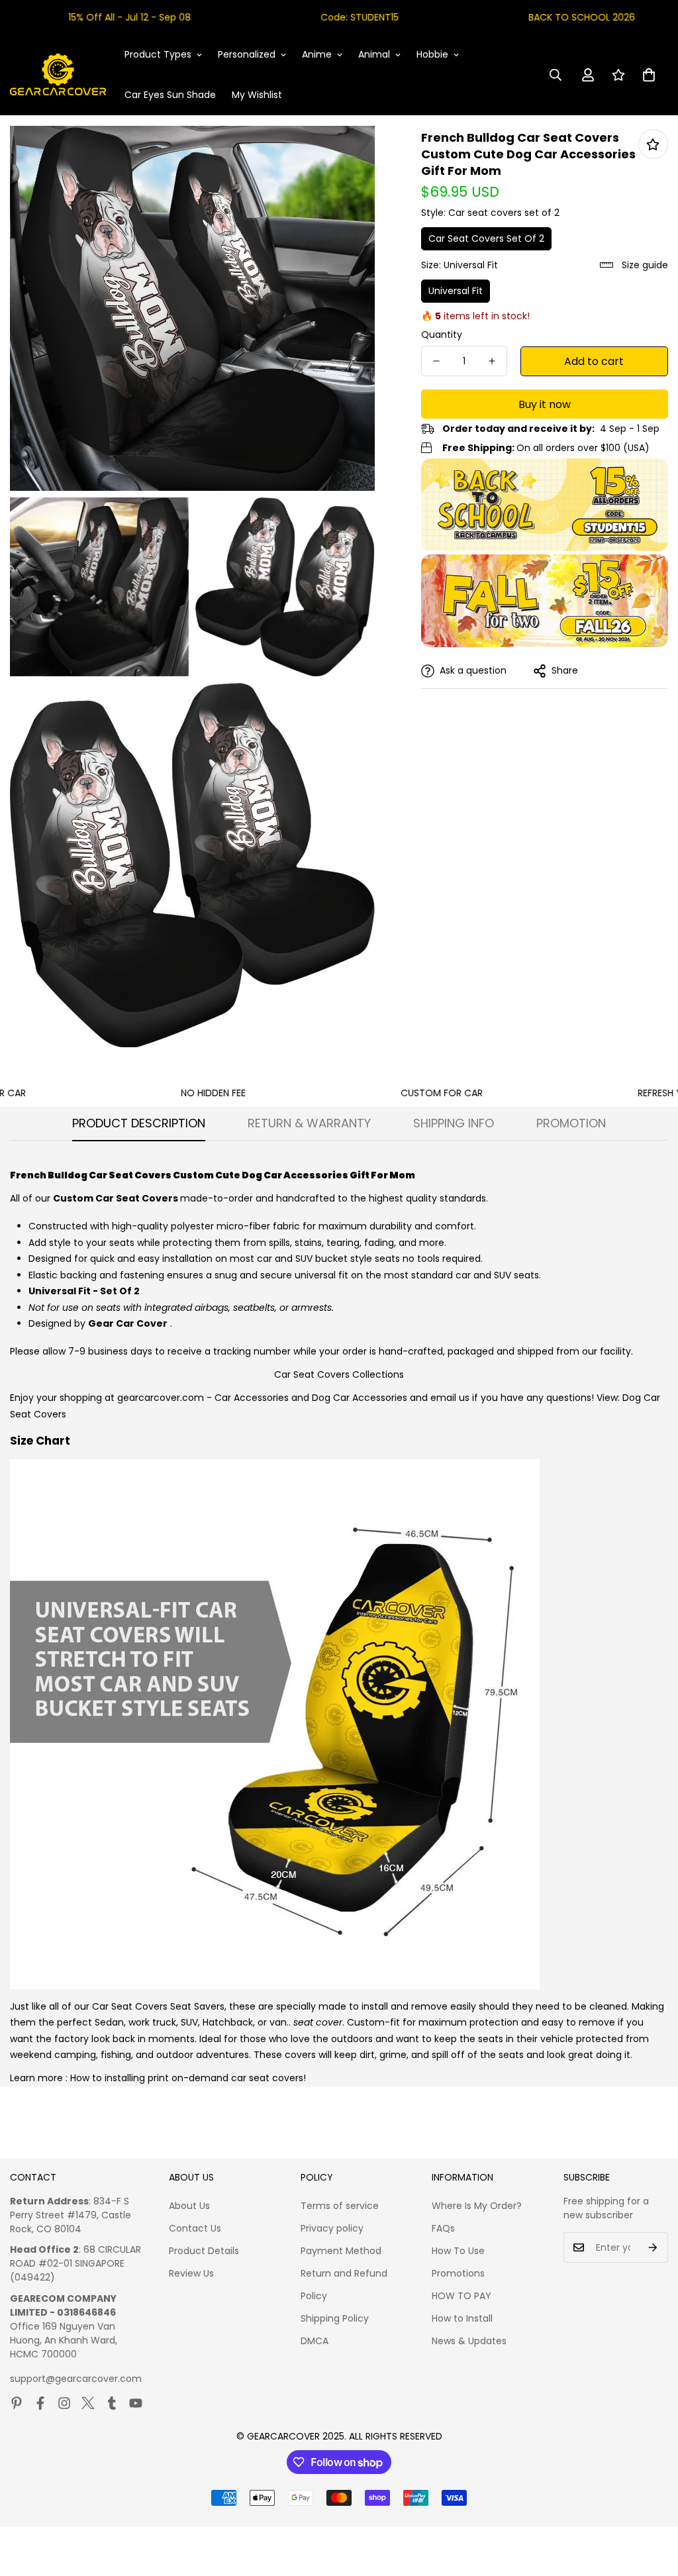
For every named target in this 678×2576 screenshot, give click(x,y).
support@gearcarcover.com (76, 2379)
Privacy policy (332, 2228)
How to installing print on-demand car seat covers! (188, 2078)
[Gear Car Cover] (58, 75)
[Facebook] (40, 2403)
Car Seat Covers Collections (339, 1374)
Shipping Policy (335, 2318)
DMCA (315, 2341)
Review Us (191, 2273)
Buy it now (545, 404)
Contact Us (195, 2228)
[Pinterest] (17, 2403)
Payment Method (341, 2251)
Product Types (158, 54)
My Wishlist (257, 95)
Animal (374, 54)
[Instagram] (64, 2403)
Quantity (442, 335)
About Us (189, 2206)
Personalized (247, 54)
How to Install (462, 2318)
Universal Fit (456, 291)
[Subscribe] (653, 2247)
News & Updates (469, 2341)
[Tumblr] (112, 2403)
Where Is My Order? (477, 2206)
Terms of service (340, 2206)
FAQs (443, 2228)
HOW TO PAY (461, 2296)
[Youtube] (136, 2403)
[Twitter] (88, 2403)
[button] (649, 75)
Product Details (204, 2251)
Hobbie (432, 54)
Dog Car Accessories (360, 1398)
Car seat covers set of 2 (486, 238)
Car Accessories (252, 1398)
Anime (317, 54)
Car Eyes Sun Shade (170, 95)
